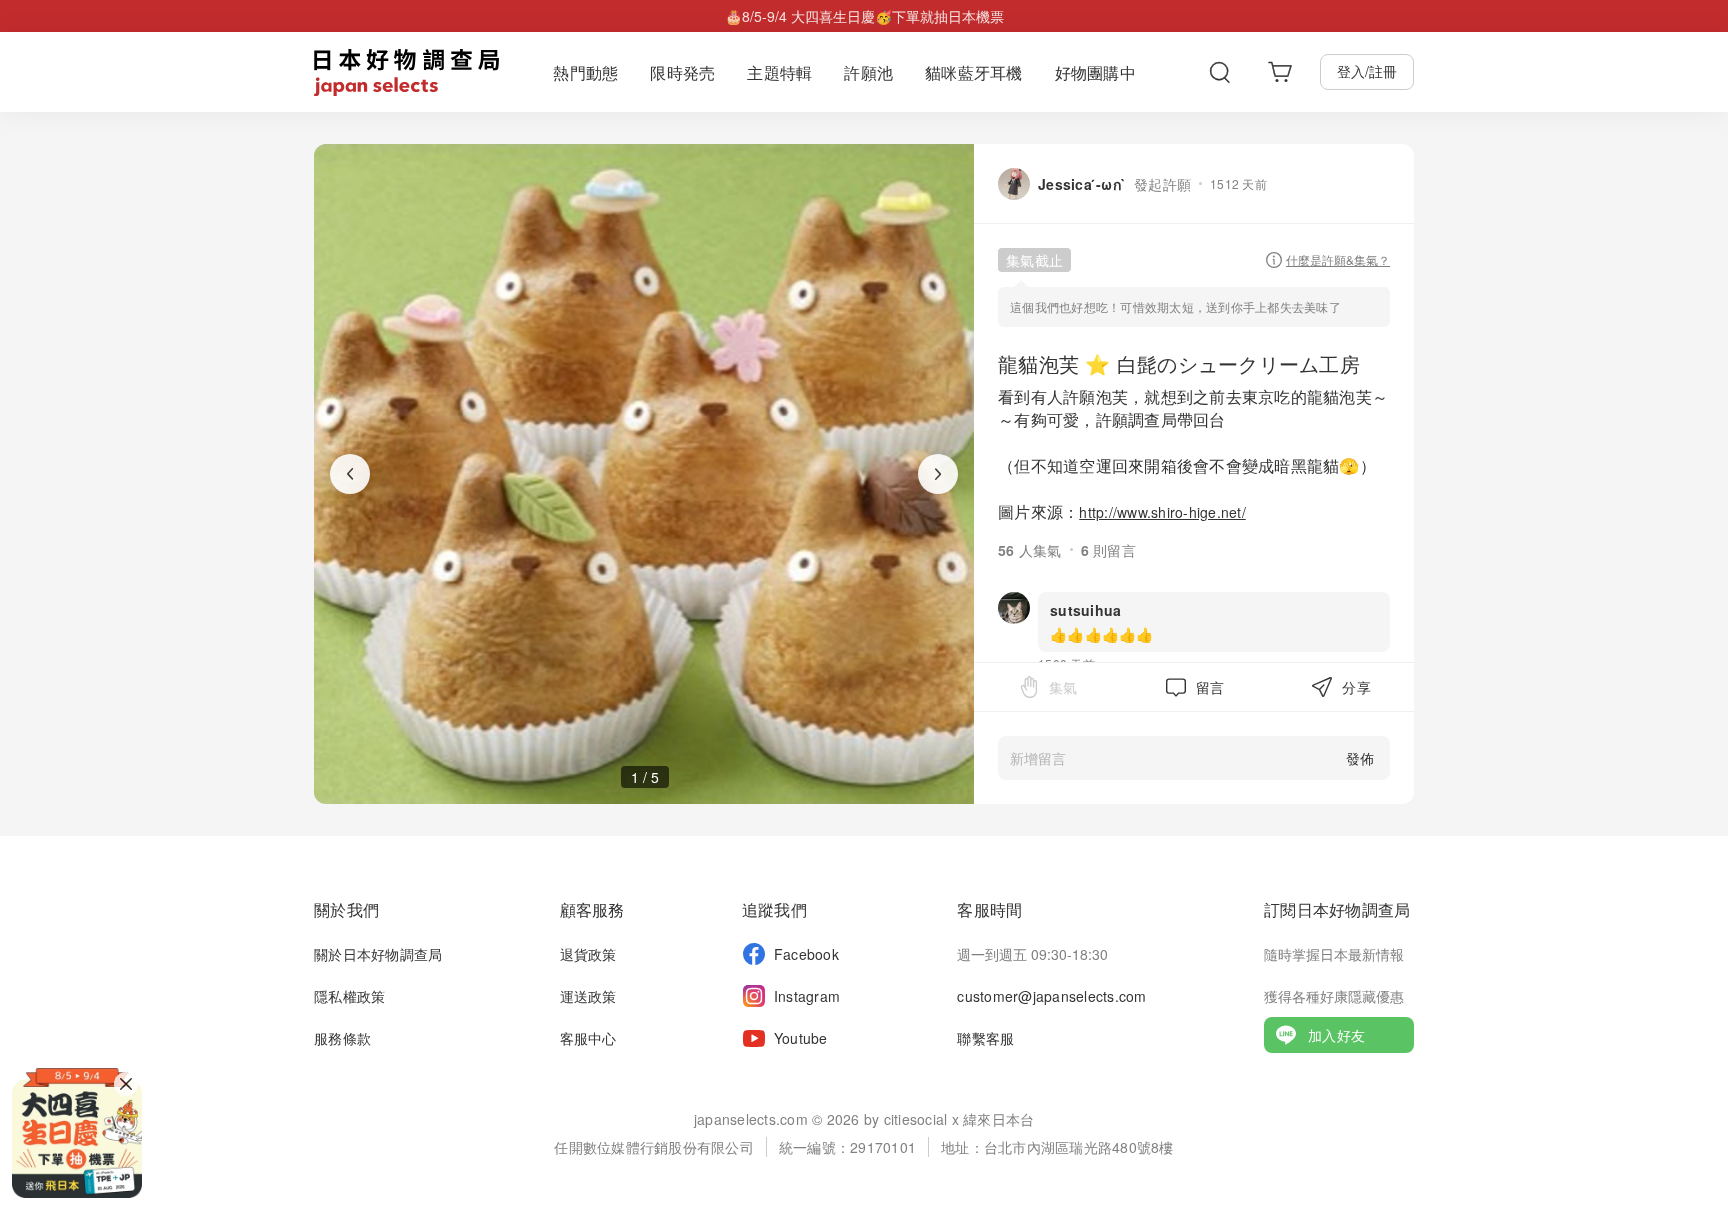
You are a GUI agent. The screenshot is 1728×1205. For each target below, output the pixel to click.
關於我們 (346, 909)
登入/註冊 (1367, 71)
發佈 (1360, 758)
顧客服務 (592, 909)
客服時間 (989, 909)
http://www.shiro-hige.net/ (1162, 512)
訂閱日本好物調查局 (1337, 909)
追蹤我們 (774, 909)
